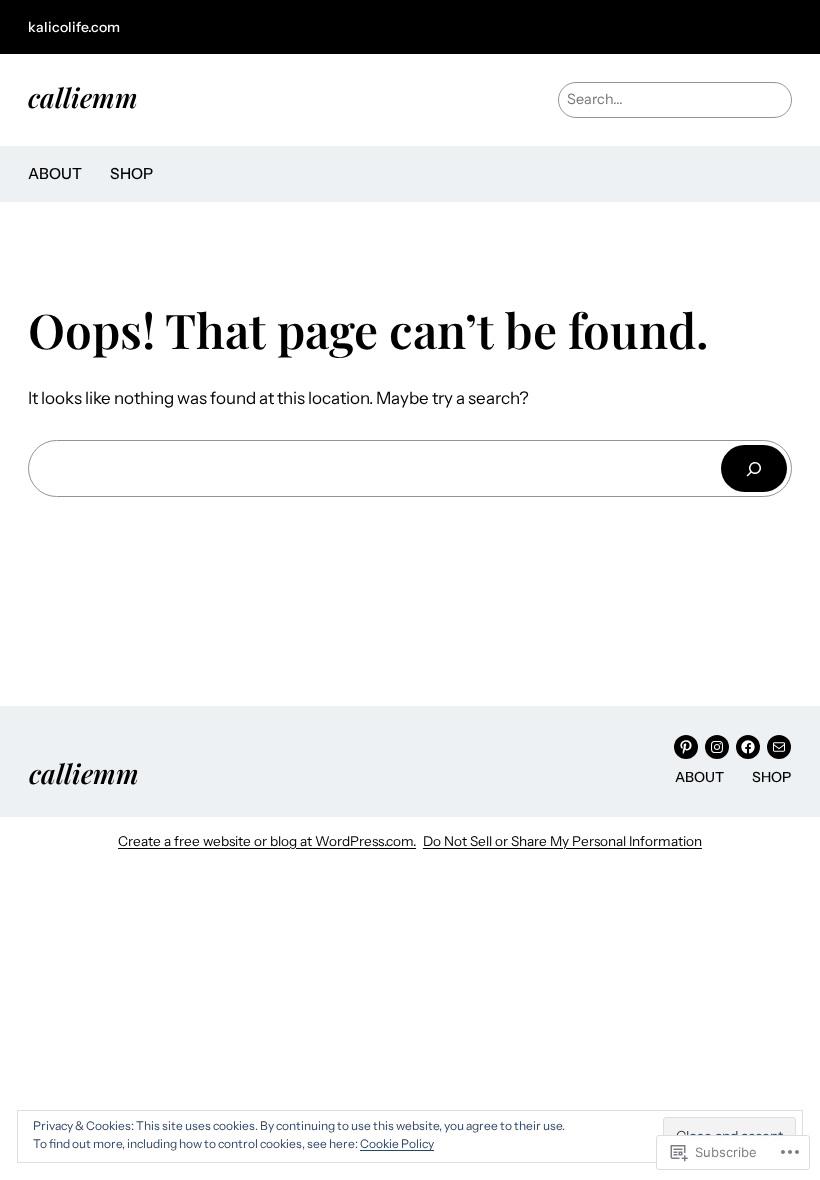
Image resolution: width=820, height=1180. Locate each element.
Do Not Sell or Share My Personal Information (562, 841)
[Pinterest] (686, 747)
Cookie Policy (397, 1143)
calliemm (83, 97)
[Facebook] (748, 747)
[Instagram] (717, 747)
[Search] (754, 468)
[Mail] (779, 747)
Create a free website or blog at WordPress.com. (267, 841)
